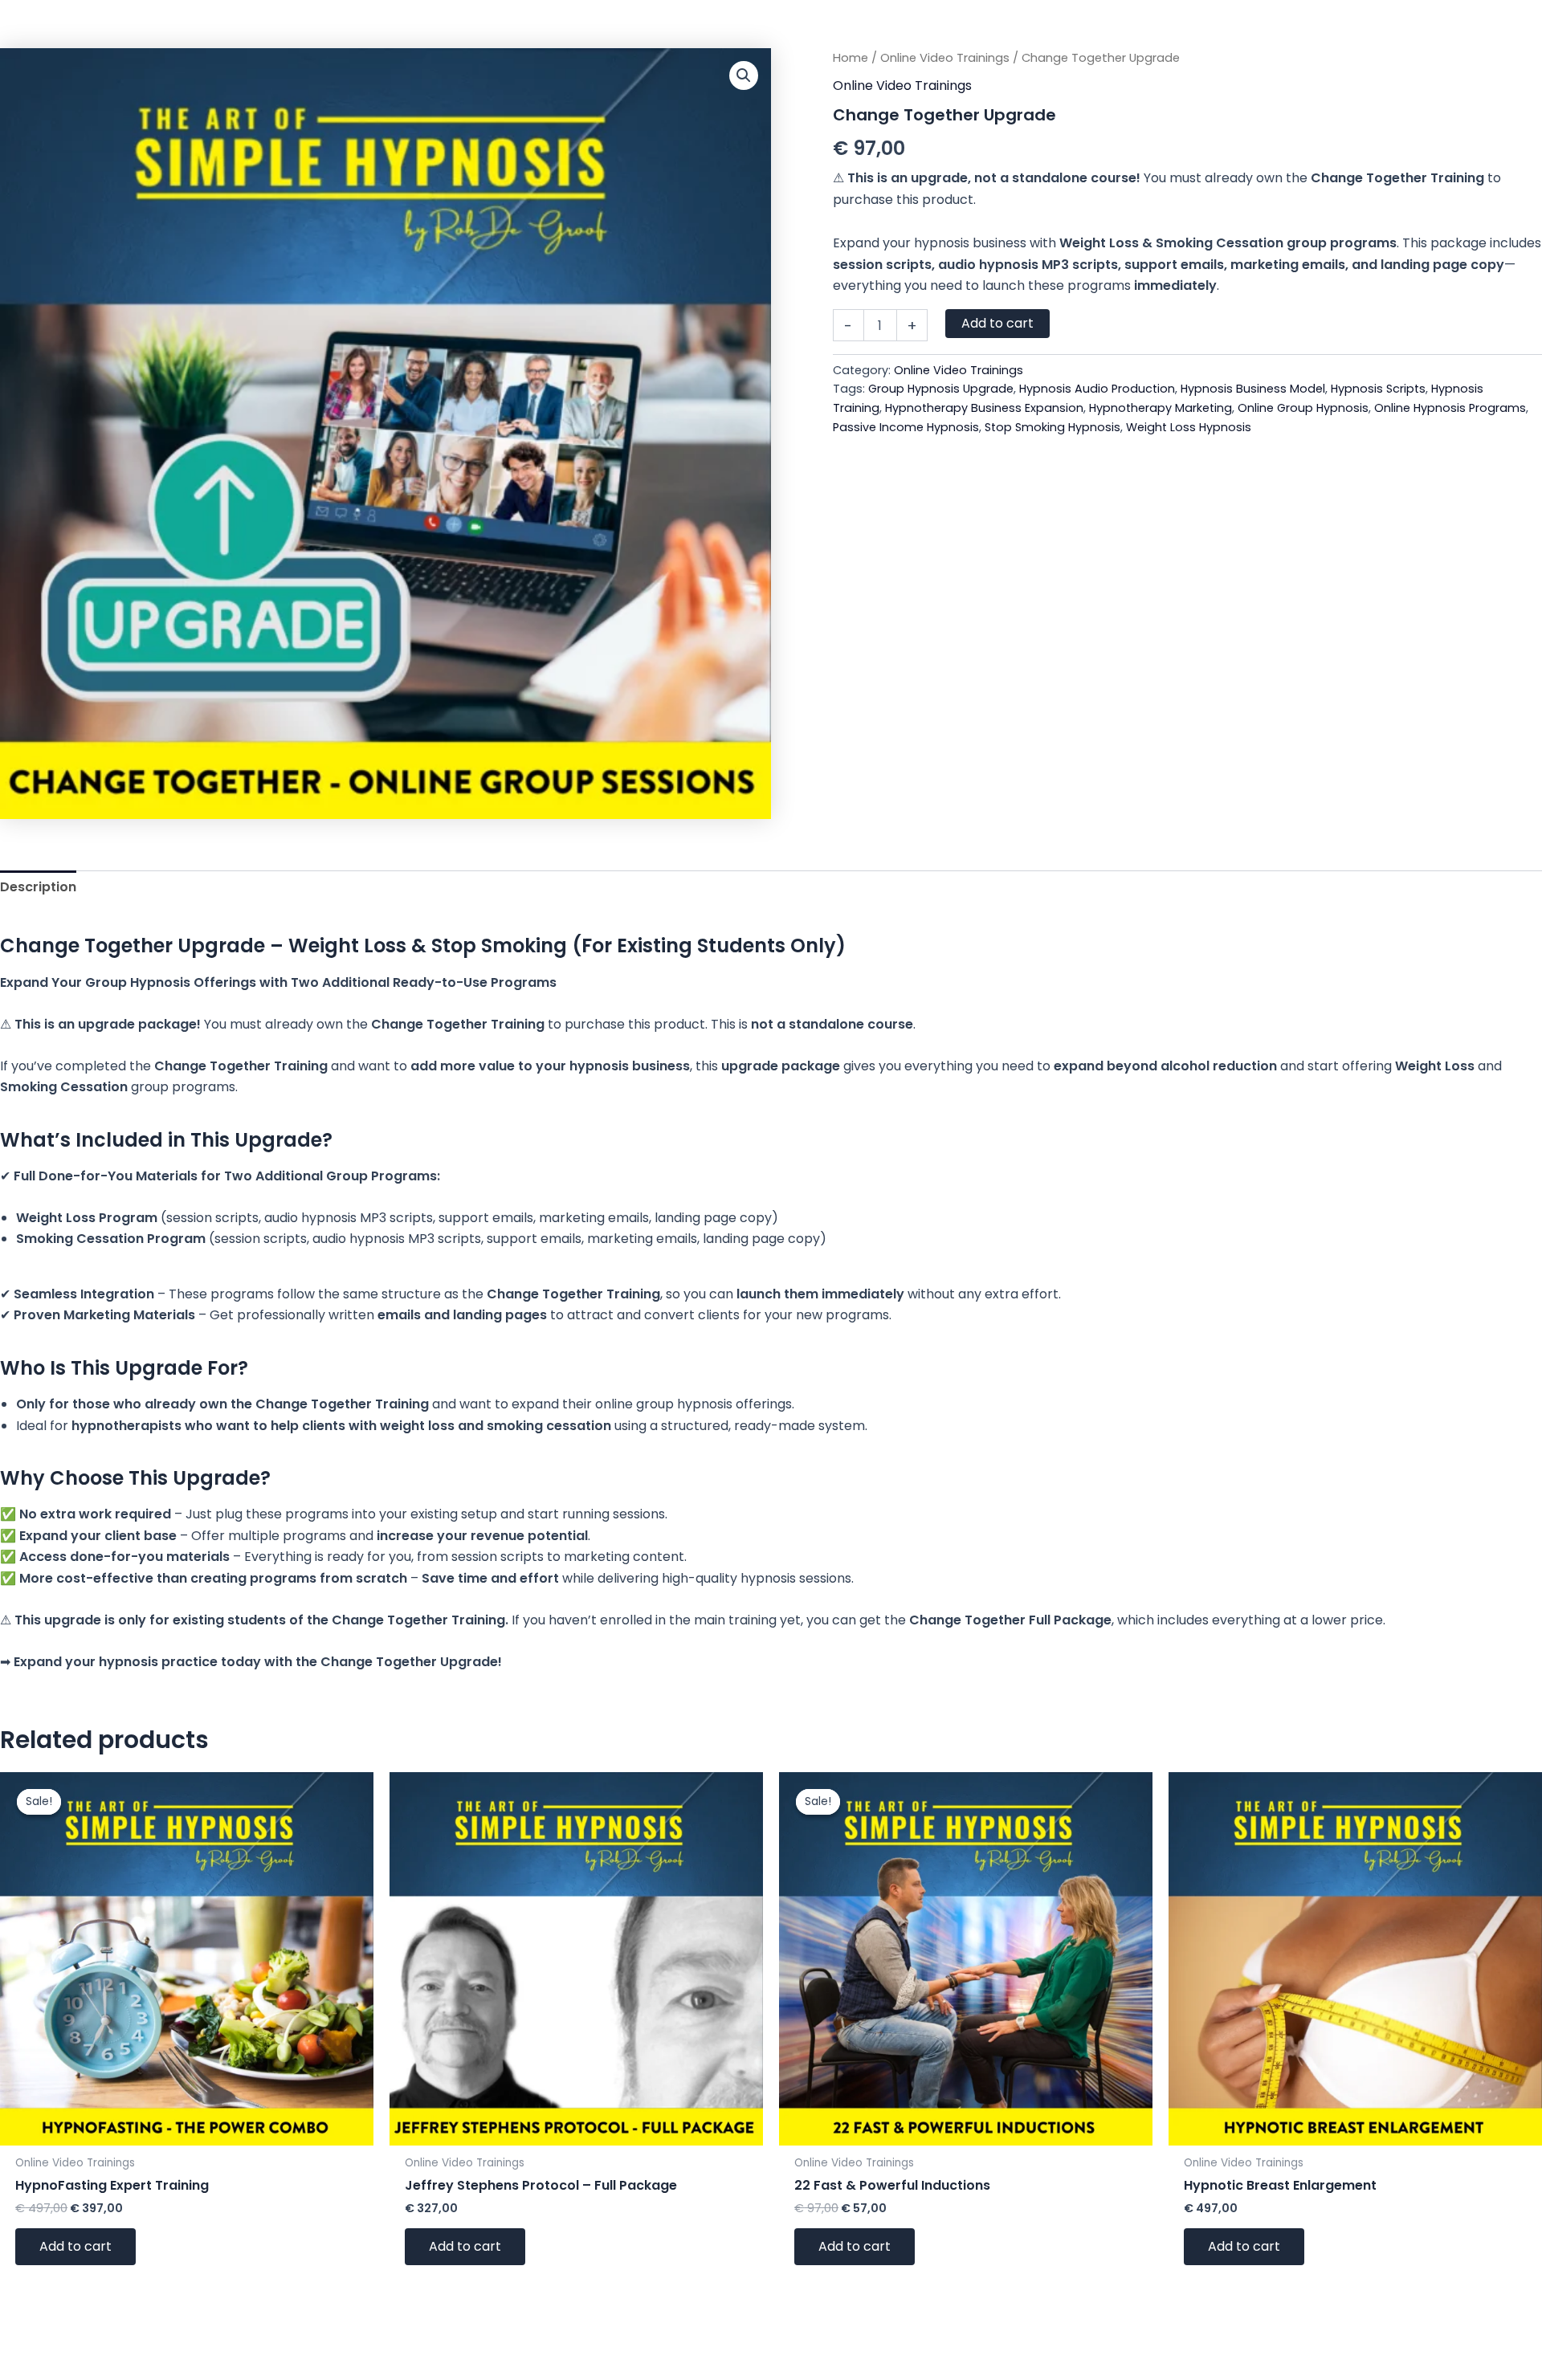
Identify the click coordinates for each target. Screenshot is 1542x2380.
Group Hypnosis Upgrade (941, 389)
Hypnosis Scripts (1378, 389)
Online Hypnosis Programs (1450, 408)
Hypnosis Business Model (1253, 389)
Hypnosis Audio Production (1097, 389)
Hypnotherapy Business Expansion (984, 408)
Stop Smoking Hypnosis (1052, 427)
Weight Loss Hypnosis (1189, 427)
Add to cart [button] (75, 2246)
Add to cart (997, 323)
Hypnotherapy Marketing (1161, 408)
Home (851, 58)
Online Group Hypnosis (1303, 408)
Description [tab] (38, 887)
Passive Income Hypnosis (906, 427)
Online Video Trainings (945, 58)
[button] (744, 75)
